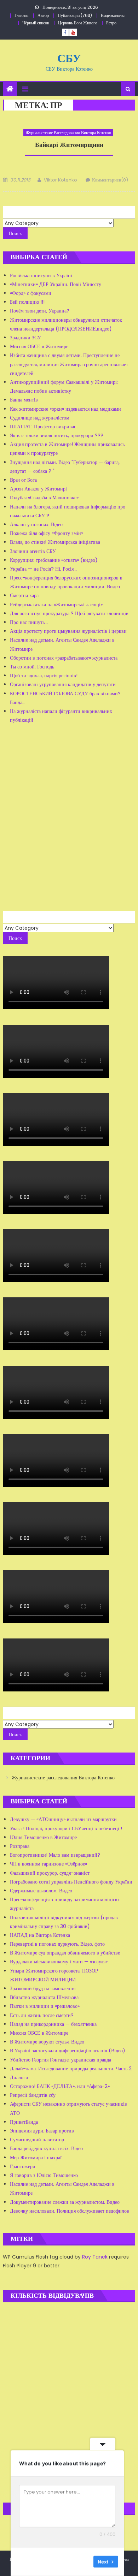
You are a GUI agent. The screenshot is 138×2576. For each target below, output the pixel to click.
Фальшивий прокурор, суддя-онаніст (50, 1873)
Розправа (20, 1846)
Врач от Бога (23, 480)
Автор (43, 15)
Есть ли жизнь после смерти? (42, 2015)
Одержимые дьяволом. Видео (41, 1891)
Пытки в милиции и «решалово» (45, 2006)
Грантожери (23, 2166)
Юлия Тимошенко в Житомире (43, 1837)
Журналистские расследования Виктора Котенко (68, 133)
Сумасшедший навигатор (37, 2140)
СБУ (69, 58)
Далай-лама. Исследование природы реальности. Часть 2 (71, 2069)
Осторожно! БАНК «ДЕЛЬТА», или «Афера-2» (60, 2086)
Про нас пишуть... (29, 622)
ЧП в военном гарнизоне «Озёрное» (48, 1864)
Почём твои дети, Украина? (40, 311)
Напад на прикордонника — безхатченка (53, 2024)
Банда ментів (24, 400)
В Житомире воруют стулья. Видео (47, 2042)
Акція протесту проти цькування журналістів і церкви (68, 631)
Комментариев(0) (110, 180)
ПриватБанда (24, 2122)
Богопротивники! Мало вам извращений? (55, 1855)
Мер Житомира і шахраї (36, 2158)
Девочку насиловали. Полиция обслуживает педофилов (70, 2211)
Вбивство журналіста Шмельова (44, 1997)
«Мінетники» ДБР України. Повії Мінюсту (56, 284)
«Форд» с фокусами (31, 293)
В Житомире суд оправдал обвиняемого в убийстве (65, 1953)
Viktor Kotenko (61, 180)
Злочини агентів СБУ (33, 551)
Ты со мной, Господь (32, 667)
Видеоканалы (113, 15)
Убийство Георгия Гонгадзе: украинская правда (61, 2060)
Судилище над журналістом (40, 418)
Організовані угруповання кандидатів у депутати (63, 684)
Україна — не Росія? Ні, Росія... (43, 569)
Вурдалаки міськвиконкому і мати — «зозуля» (59, 1962)
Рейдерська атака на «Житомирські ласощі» (56, 605)
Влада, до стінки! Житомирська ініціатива (55, 542)
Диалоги (19, 2077)
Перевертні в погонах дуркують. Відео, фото (57, 1944)
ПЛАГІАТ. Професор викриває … (45, 427)
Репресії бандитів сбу (33, 2095)
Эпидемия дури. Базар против (42, 2131)
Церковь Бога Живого (78, 23)
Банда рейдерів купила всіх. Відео (46, 2148)
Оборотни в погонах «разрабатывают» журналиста (64, 658)
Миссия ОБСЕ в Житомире (39, 346)
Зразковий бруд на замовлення (43, 1988)
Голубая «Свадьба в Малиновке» (44, 498)
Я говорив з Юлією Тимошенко (44, 2175)
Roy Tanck (95, 2257)
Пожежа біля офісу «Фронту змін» (47, 533)
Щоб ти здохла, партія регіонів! (44, 676)
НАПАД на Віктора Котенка (40, 1935)
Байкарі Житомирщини (69, 145)
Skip (83, 2562)
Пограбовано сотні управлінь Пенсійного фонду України (71, 1882)
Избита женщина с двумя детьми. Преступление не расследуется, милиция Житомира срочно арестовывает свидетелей (69, 364)
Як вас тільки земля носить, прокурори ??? (57, 435)
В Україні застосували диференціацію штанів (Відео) (68, 2051)
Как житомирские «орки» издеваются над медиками (65, 409)
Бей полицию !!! (27, 302)
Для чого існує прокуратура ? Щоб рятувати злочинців (69, 613)
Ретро (111, 23)
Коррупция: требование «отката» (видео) (54, 560)
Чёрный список (36, 23)
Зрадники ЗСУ (25, 338)
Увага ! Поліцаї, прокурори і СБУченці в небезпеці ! (66, 1828)
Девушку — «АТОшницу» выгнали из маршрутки (63, 1819)
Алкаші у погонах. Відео (36, 524)
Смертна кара (24, 595)
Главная (22, 15)
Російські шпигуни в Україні (41, 275)
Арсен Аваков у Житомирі (38, 489)
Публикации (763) (75, 15)
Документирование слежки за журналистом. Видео (65, 2202)
